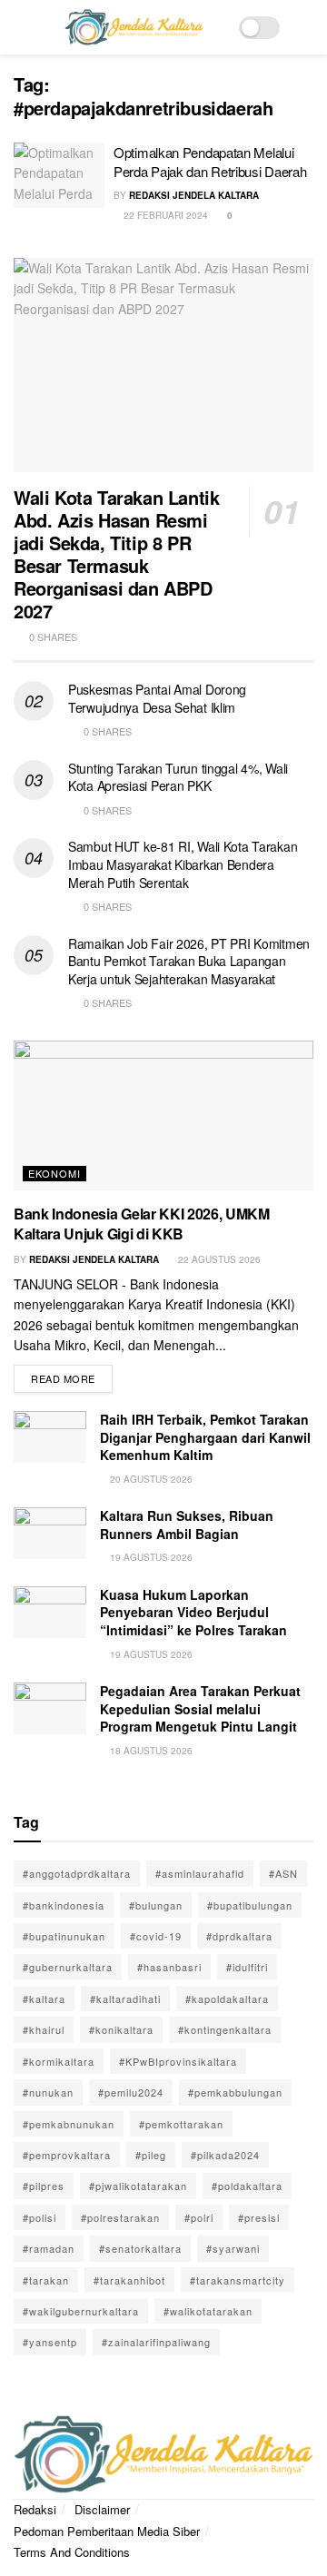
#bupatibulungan (250, 1905)
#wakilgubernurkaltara (81, 2311)
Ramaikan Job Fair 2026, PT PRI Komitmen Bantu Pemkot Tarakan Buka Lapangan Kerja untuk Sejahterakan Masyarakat (189, 961)
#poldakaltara (247, 2186)
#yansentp (50, 2342)
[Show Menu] (21, 27)
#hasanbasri (169, 1967)
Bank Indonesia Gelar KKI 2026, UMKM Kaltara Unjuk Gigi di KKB (142, 1224)
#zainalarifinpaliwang (156, 2342)
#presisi (259, 2217)
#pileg (151, 2155)
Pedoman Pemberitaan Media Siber (107, 2531)
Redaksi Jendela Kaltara (194, 195)
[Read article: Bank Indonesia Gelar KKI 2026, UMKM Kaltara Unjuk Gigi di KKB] (163, 1115)
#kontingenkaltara (225, 2029)
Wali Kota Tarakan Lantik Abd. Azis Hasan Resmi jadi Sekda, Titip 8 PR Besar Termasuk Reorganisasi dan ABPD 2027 (116, 554)
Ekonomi (54, 1173)
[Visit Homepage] (134, 27)
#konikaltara (121, 2029)
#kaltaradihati (125, 1999)
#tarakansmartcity (238, 2280)
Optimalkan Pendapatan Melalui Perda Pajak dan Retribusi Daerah (210, 162)
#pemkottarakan (181, 2124)
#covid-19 (156, 1936)
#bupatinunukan (64, 1936)
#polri (199, 2217)
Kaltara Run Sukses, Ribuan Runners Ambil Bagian (187, 1525)
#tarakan (46, 2280)
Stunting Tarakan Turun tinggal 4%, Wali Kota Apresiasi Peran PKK (178, 777)
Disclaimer (102, 2509)
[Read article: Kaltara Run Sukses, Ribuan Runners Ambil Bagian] (50, 1533)
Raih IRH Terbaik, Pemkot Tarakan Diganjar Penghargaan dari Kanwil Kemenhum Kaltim (205, 1437)
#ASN (283, 1873)
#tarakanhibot (129, 2280)
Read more (72, 1375)
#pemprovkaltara (67, 2155)
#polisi (40, 2217)
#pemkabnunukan (69, 2124)
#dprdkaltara (239, 1936)
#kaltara (44, 1999)
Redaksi (35, 2509)
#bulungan (156, 1905)
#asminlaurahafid (200, 1873)
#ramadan (49, 2248)
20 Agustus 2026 (150, 1479)
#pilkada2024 (225, 2155)
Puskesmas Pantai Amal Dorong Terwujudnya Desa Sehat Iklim (157, 698)
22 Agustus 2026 (218, 1259)
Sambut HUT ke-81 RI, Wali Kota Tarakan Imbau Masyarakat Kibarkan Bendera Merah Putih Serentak (183, 864)
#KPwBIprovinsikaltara (178, 2061)
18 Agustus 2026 (150, 1751)
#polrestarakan (120, 2217)
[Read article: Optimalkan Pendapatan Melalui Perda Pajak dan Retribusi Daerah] (59, 175)
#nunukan (48, 2092)
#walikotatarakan (208, 2311)
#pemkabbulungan (235, 2092)
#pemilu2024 (131, 2092)
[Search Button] (306, 27)
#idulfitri (247, 1967)
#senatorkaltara (140, 2248)
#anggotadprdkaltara (77, 1873)
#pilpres (44, 2186)
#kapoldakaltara (227, 1999)
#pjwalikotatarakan (138, 2186)
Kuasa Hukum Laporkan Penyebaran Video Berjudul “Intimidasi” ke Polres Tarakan (193, 1612)
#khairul (44, 2029)
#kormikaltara (59, 2061)
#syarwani (233, 2248)
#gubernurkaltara (68, 1967)
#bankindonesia (64, 1905)
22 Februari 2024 (164, 215)
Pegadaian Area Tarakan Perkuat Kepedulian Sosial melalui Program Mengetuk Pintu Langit (200, 1708)
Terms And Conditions (72, 2552)
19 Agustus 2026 (150, 1557)
